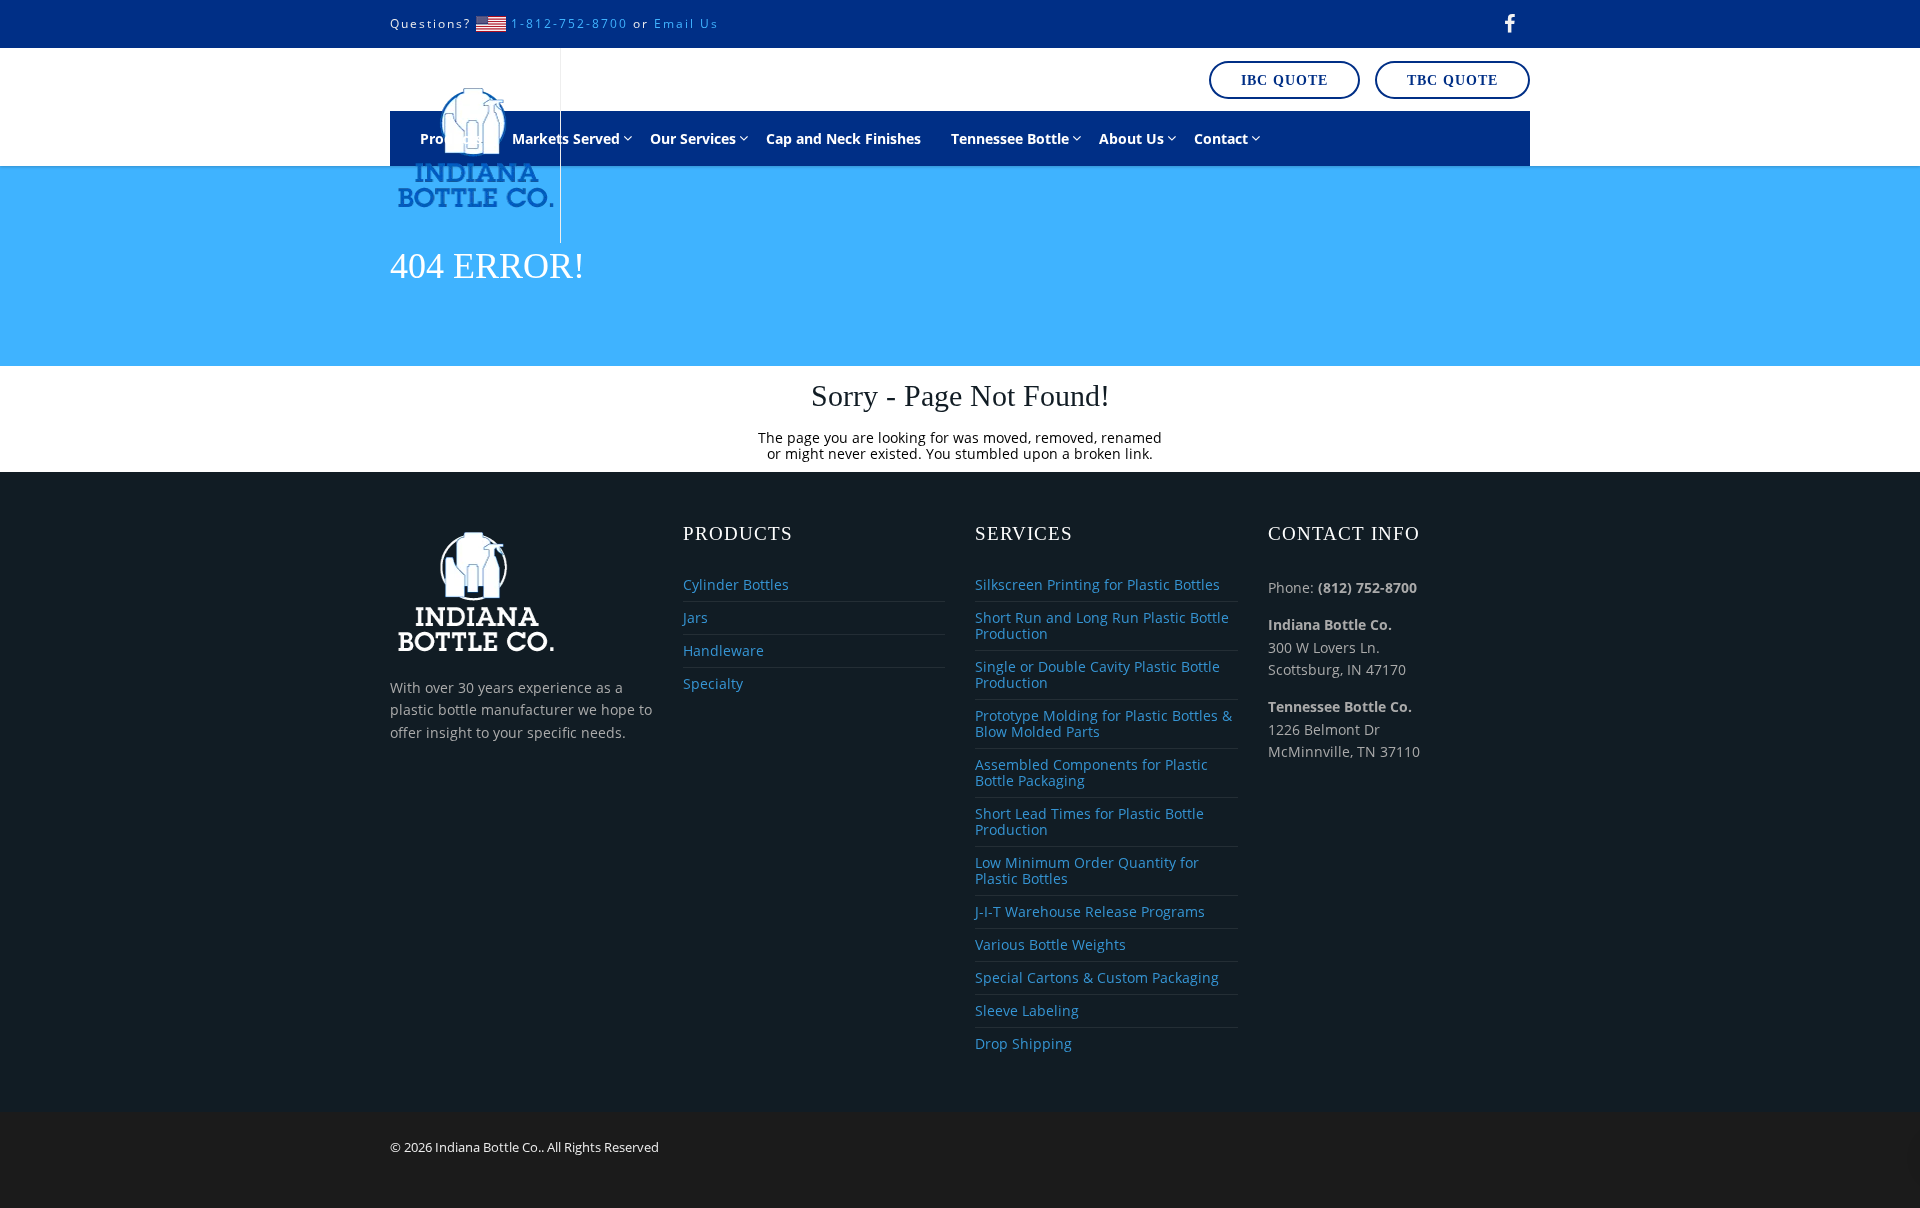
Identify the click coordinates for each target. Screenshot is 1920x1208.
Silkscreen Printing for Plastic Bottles (1097, 585)
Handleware (723, 651)
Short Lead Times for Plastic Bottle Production (1089, 822)
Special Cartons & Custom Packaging (1097, 978)
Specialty (713, 684)
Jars (695, 618)
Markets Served (566, 138)
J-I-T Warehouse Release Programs (1090, 912)
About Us (1131, 138)
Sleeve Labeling (1027, 1011)
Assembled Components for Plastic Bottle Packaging (1091, 773)
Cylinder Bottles (736, 585)
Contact (1221, 138)
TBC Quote (1452, 80)
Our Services (693, 138)
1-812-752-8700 (569, 23)
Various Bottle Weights (1050, 945)
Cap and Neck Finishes (843, 138)
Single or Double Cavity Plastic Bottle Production (1097, 675)
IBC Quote (1284, 80)
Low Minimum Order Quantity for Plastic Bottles (1087, 871)
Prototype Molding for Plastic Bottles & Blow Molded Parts (1103, 724)
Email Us (686, 23)
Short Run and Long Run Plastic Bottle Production (1102, 626)
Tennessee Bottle (1010, 138)
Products (451, 138)
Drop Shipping (1023, 1044)
